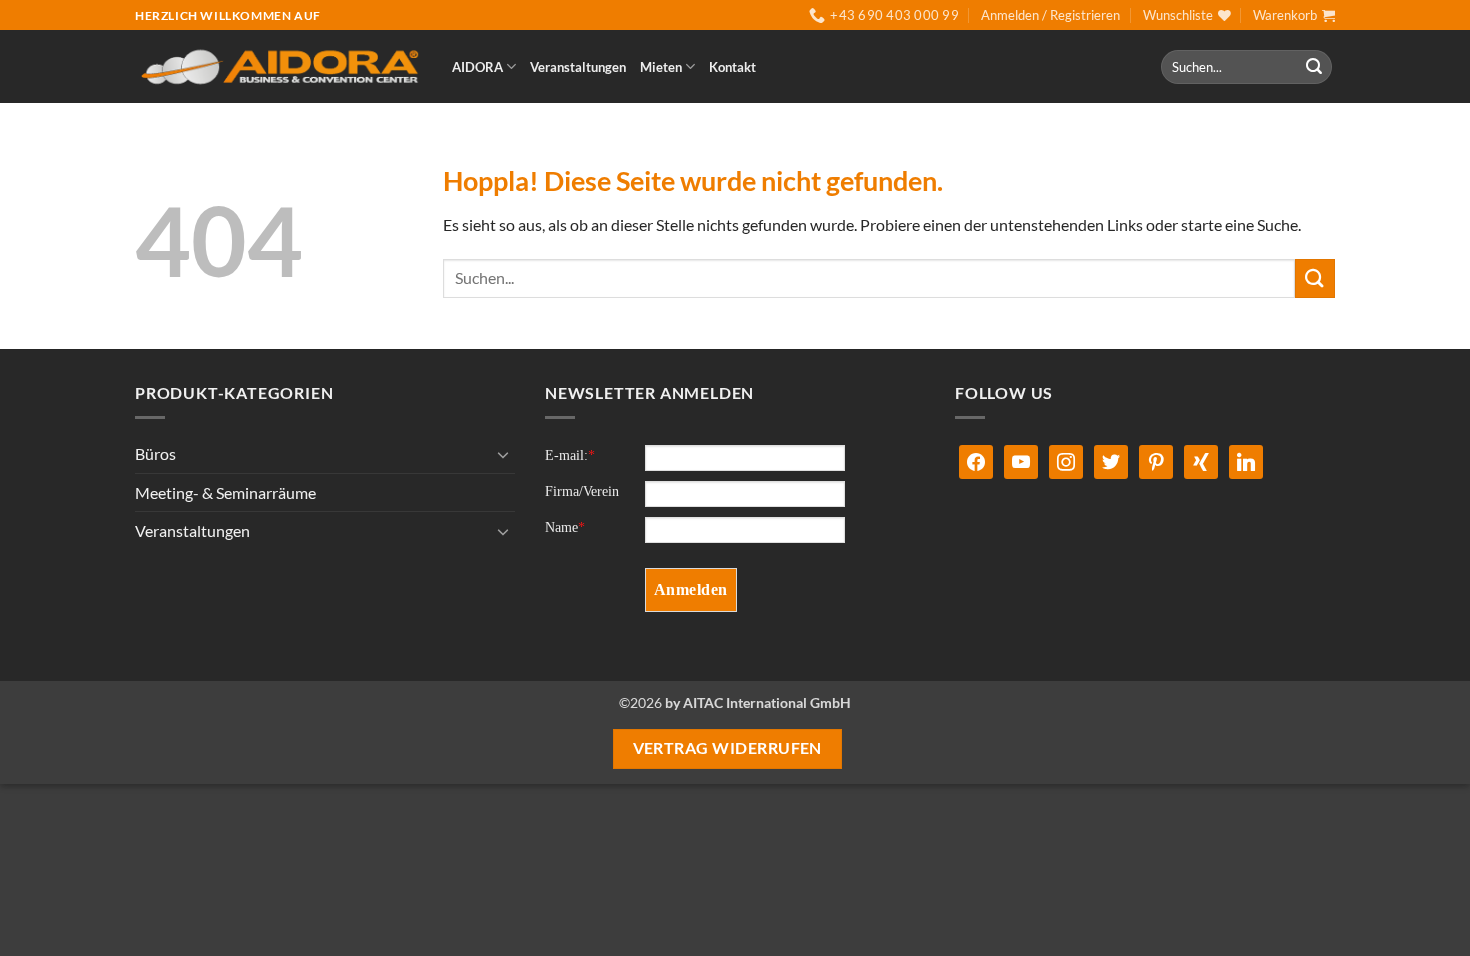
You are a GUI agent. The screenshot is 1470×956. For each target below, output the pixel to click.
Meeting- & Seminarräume (225, 492)
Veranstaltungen (578, 67)
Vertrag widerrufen (727, 748)
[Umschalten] (503, 454)
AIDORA (477, 67)
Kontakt (732, 67)
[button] (1050, 15)
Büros (155, 453)
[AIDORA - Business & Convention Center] (278, 67)
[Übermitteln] (1314, 67)
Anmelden (691, 589)
